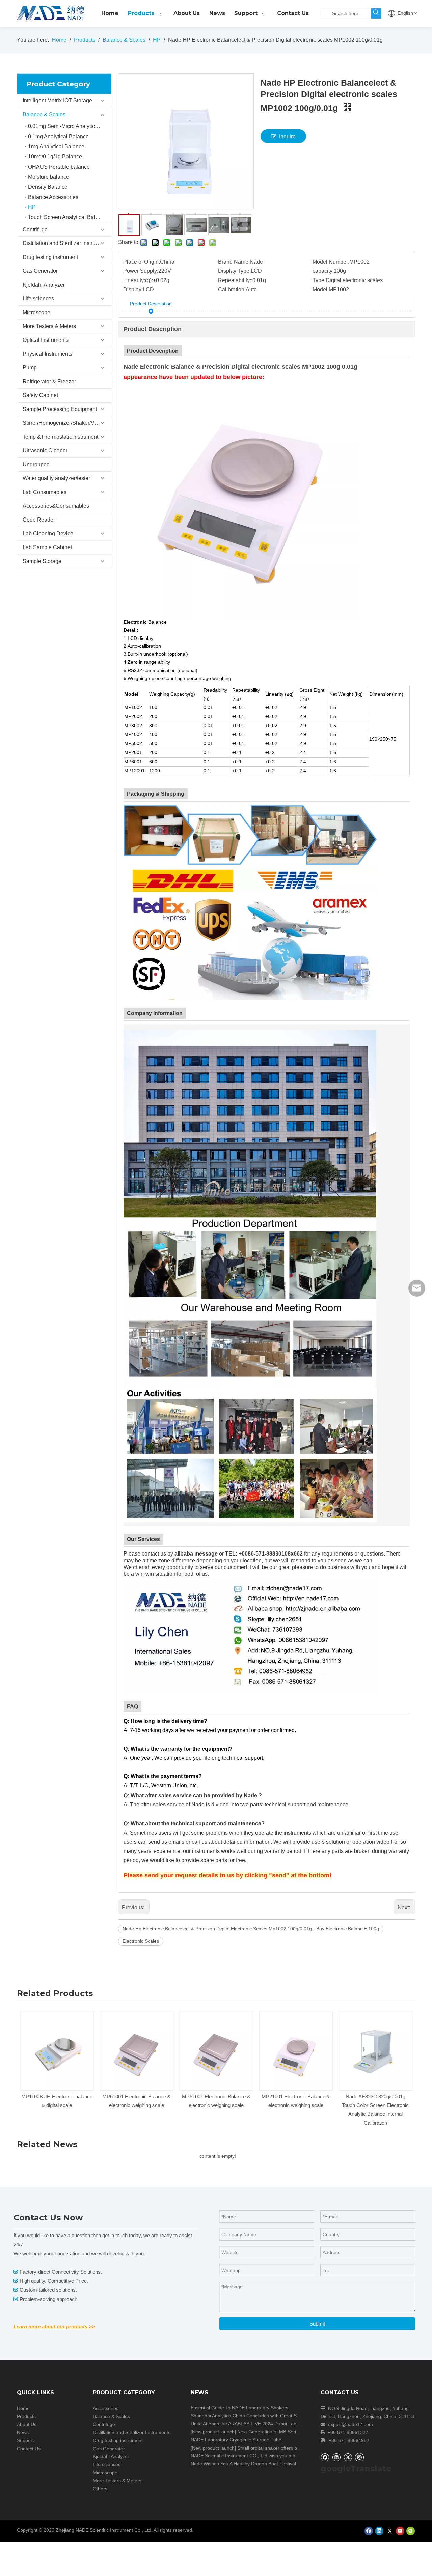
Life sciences (38, 299)
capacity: (323, 271)
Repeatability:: (235, 280)
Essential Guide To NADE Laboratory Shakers (239, 2408)
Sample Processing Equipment (60, 409)
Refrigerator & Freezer (49, 381)
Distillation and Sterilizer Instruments (66, 243)
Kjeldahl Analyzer (44, 285)
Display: (133, 289)
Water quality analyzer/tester (56, 478)
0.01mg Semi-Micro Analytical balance (70, 126)
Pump (30, 368)
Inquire (287, 136)
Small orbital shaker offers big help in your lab (286, 2448)
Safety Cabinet (40, 395)
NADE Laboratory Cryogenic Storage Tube (236, 2440)
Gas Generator (40, 271)
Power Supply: (141, 271)
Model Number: (331, 262)
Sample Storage (42, 561)
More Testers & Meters (49, 326)
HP (32, 207)
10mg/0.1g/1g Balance (55, 157)
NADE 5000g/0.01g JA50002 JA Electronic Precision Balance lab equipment (391, 2105)
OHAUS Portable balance (59, 167)
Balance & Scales (44, 114)
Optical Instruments (46, 340)
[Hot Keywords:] (376, 13)
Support (25, 2440)
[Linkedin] (336, 2457)
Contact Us (29, 2449)
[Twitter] (348, 2457)
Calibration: (232, 289)
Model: (321, 289)
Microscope (36, 312)
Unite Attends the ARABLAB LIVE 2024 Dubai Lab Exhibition (254, 2424)
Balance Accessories (53, 197)
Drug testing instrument (50, 257)
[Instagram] (359, 2457)
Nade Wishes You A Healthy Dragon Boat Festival (243, 2464)
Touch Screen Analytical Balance (67, 217)
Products (26, 2416)
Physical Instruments (47, 354)
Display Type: (234, 271)
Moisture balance (49, 177)
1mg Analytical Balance (56, 146)
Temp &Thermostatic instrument (60, 437)
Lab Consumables (45, 492)
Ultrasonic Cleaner (45, 451)
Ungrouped (36, 464)
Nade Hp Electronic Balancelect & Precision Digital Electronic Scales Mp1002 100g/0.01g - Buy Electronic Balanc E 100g (251, 1929)
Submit (317, 2324)
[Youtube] (400, 2531)
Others (100, 2489)
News (23, 2432)
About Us (27, 2424)
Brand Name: (234, 262)
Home (23, 2408)
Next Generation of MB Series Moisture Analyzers (290, 2432)
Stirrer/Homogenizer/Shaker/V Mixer (66, 423)
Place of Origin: (142, 262)
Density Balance (48, 187)
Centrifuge (35, 229)
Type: (319, 280)
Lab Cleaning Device (48, 534)
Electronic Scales (141, 1941)
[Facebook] (325, 2457)
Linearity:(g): (138, 280)
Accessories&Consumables (56, 506)
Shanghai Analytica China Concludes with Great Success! (252, 2416)
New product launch (213, 2432)
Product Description (151, 304)
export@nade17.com (350, 2424)
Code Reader (39, 520)
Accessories (106, 2408)
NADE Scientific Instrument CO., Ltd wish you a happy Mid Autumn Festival (271, 2456)
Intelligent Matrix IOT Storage (57, 101)
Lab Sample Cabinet (47, 547)
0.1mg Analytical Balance (58, 136)
